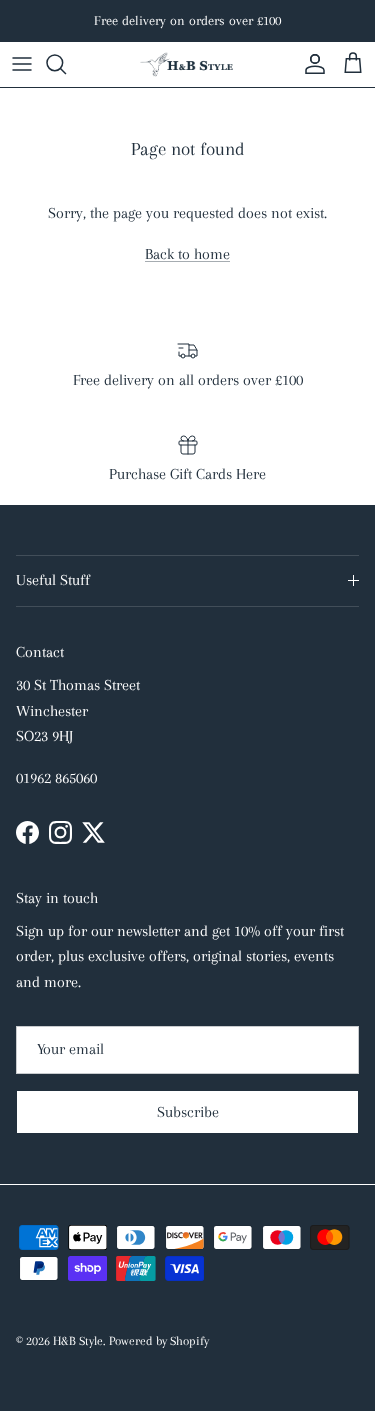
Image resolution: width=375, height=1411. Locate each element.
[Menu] (22, 64)
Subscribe (188, 1112)
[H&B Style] (188, 64)
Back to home (187, 254)
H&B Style (78, 1341)
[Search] (66, 64)
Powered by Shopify (159, 1341)
